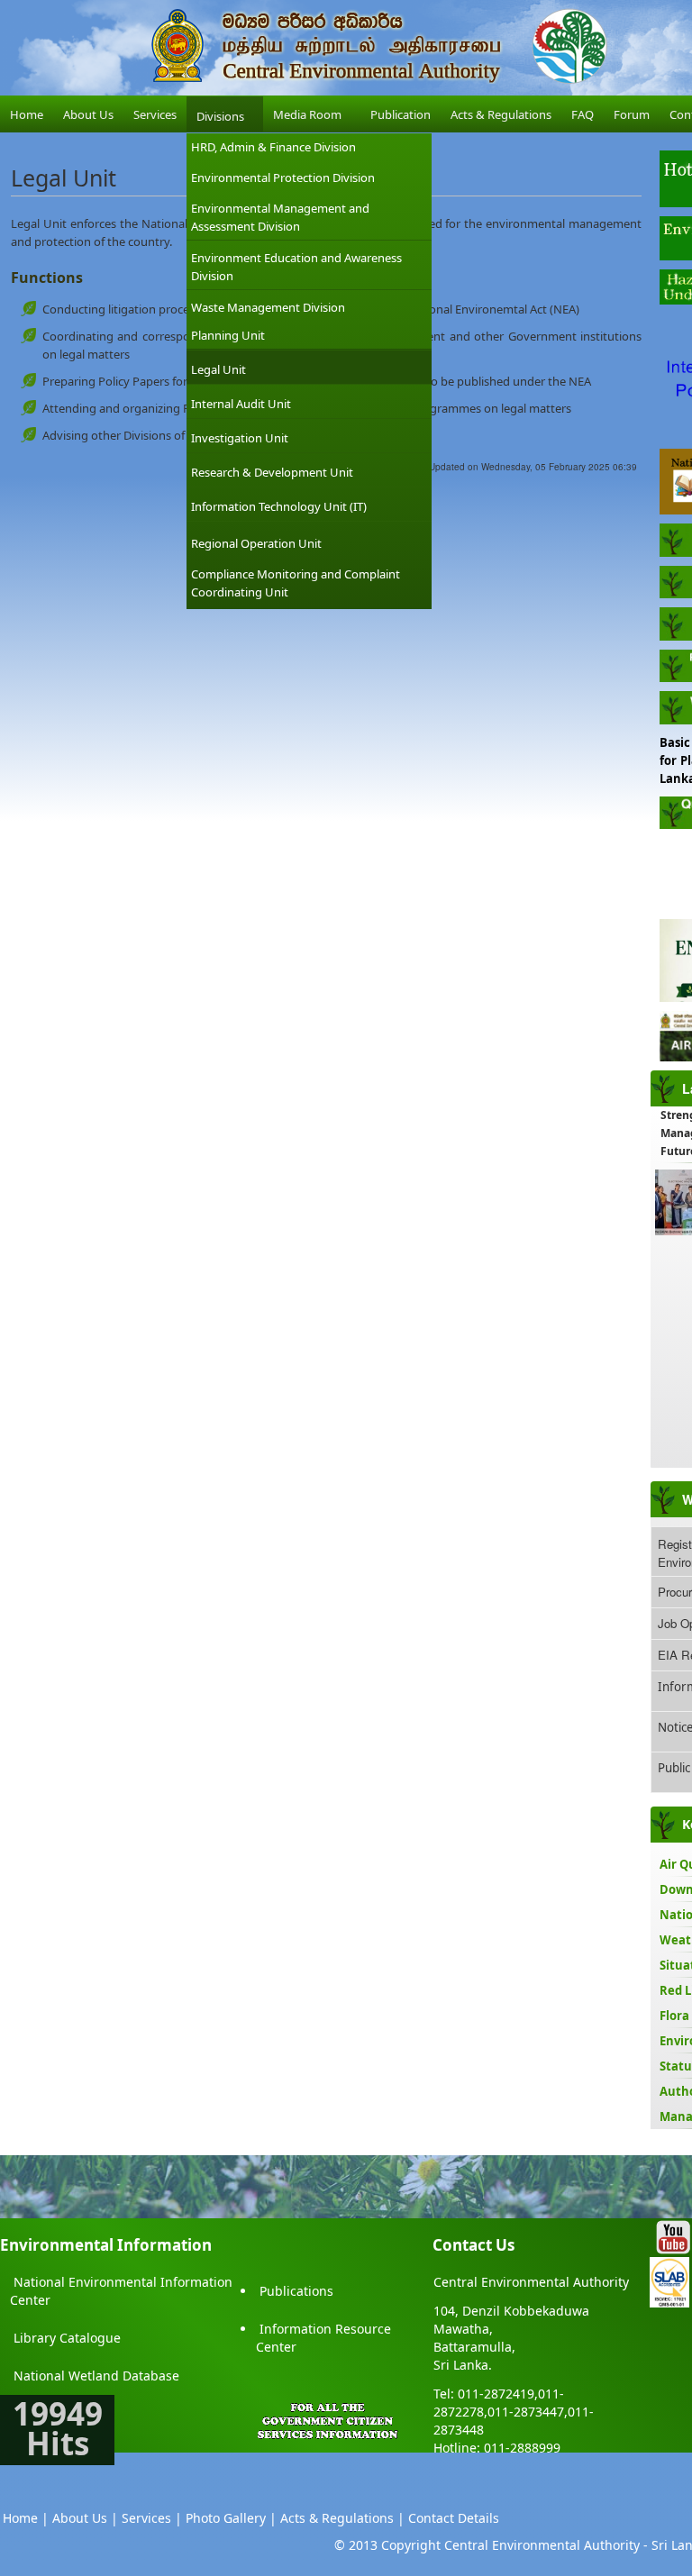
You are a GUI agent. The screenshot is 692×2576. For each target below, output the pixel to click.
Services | (152, 2518)
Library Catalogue (67, 2338)
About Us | (85, 2518)
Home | (26, 2518)
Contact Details (454, 2518)
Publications (296, 2291)
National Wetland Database (96, 2376)
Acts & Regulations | (342, 2518)
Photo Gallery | (231, 2518)
